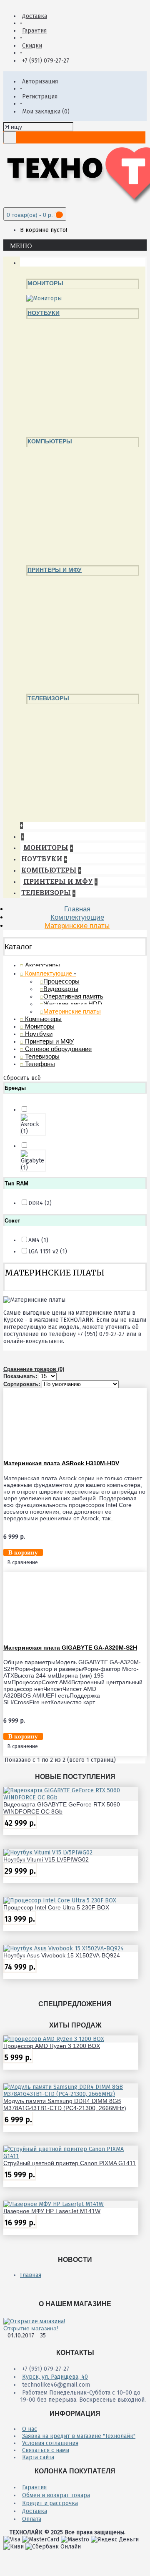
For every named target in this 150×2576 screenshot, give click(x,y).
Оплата (32, 2519)
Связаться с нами (46, 2450)
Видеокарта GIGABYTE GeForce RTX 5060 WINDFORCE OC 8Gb (62, 1808)
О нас (30, 2429)
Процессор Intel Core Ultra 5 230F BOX (56, 1907)
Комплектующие (77, 917)
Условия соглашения (50, 2443)
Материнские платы (77, 926)
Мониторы (45, 283)
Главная (77, 909)
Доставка (35, 2511)
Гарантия (34, 2487)
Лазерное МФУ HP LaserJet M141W (52, 2211)
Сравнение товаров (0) (34, 1369)
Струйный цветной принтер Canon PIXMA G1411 (70, 2163)
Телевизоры (48, 698)
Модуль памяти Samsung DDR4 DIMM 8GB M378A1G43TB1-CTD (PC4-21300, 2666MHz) (65, 2104)
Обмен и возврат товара (56, 2495)
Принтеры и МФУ (55, 570)
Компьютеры (50, 441)
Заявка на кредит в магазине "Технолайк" (79, 2436)
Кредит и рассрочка (50, 2503)
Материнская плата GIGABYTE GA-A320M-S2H (70, 1648)
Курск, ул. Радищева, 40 (55, 2377)
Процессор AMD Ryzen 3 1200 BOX (52, 2046)
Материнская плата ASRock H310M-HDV (61, 1463)
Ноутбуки (44, 313)
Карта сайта (38, 2457)
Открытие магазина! (31, 2328)
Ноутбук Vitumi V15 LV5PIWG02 (46, 1859)
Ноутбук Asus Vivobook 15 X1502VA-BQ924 (62, 1955)
